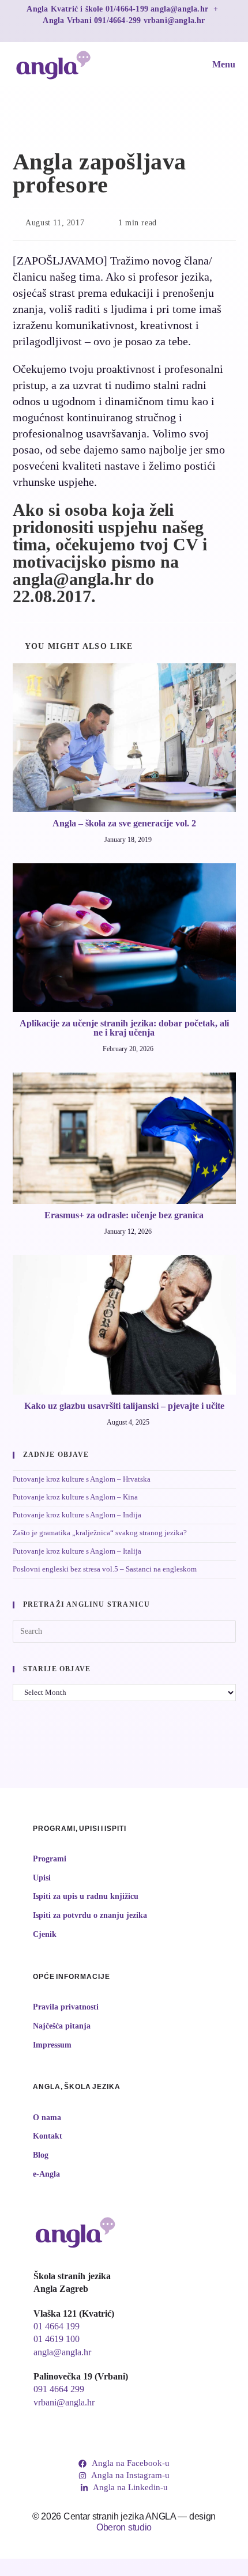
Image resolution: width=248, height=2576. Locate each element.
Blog (41, 2155)
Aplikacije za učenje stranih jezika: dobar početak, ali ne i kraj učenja (124, 1028)
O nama (47, 2118)
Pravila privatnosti (66, 2007)
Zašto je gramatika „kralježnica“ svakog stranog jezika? (100, 1533)
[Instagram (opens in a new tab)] (125, 31)
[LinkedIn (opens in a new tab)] (136, 31)
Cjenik (45, 1934)
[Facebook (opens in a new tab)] (113, 31)
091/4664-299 (119, 20)
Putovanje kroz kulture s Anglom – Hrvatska (82, 1479)
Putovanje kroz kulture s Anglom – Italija (77, 1551)
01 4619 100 (57, 2339)
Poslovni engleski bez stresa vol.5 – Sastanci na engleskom (105, 1569)
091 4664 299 (59, 2389)
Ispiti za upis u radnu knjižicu (86, 1896)
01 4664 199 (57, 2326)
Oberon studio (124, 2527)
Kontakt (48, 2136)
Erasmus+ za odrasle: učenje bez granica (124, 1215)
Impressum (52, 2045)
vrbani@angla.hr (174, 20)
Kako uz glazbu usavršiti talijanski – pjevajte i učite (124, 1406)
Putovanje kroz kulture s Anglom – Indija (77, 1515)
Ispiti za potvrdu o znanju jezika (90, 1915)
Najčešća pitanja (62, 2026)
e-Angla (46, 2174)
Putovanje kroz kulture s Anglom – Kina (75, 1497)
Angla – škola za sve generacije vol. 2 (124, 824)
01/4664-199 (128, 9)
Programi (50, 1859)
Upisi (42, 1878)
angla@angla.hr (181, 9)
